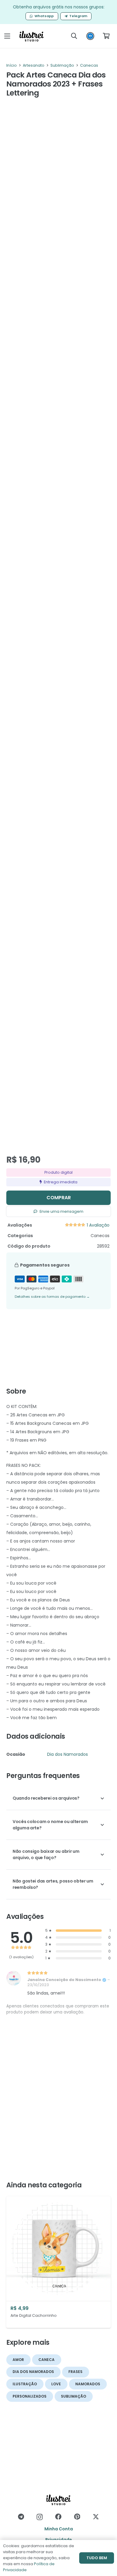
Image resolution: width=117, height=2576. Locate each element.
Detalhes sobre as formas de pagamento (52, 1297)
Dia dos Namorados (67, 1754)
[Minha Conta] (90, 38)
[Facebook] (58, 2517)
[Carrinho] (106, 36)
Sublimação (62, 65)
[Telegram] (21, 2517)
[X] (96, 2517)
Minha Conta (59, 2529)
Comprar (59, 1198)
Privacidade (59, 2540)
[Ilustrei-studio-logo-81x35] (32, 36)
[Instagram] (40, 2517)
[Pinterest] (77, 2517)
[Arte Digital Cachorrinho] (58, 2262)
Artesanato (34, 65)
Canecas (89, 65)
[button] (7, 36)
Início (12, 65)
